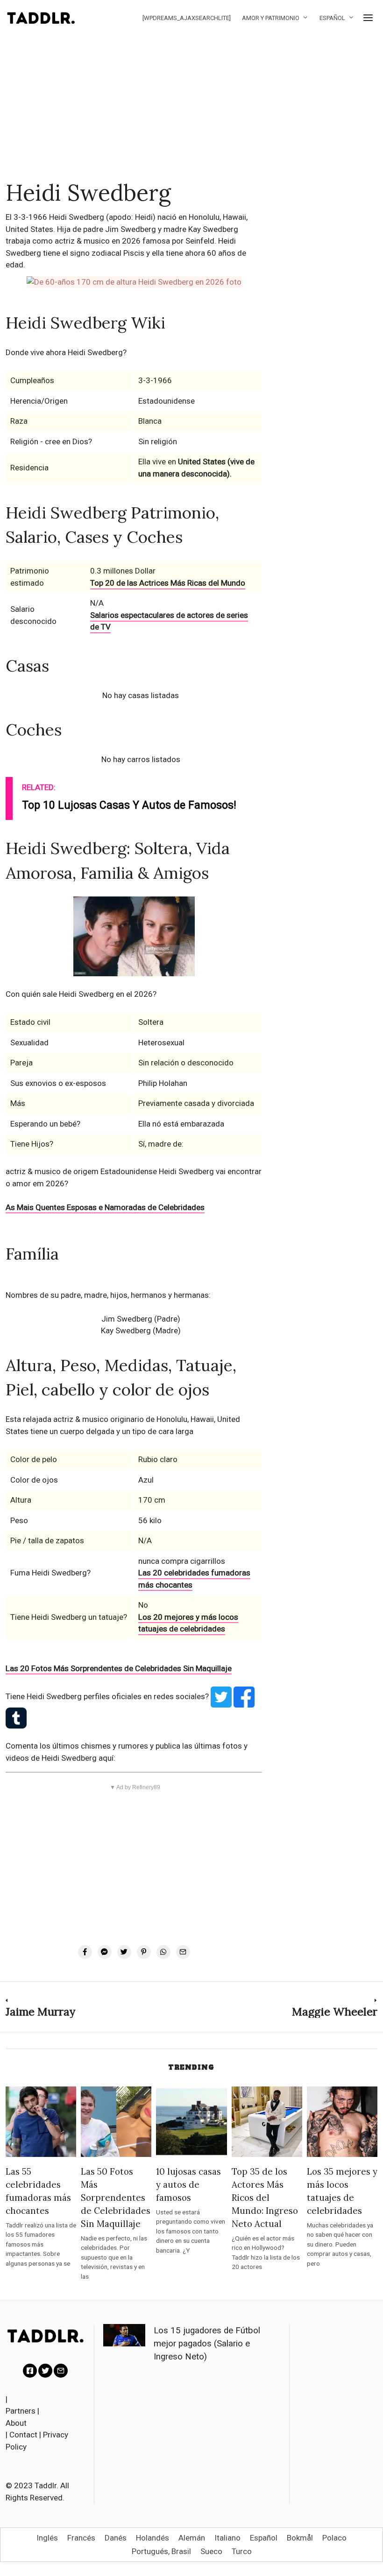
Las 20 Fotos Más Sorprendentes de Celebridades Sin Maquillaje (119, 1668)
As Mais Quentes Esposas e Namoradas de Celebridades (105, 1207)
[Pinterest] (144, 1952)
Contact (23, 2435)
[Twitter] (124, 1952)
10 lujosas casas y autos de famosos (188, 2184)
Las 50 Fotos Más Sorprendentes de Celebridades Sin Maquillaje (116, 2198)
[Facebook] (85, 1952)
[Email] (183, 1952)
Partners (21, 2411)
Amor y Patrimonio (271, 18)
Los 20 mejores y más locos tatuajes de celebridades (188, 1623)
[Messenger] (105, 1952)
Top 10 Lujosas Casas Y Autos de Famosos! (129, 805)
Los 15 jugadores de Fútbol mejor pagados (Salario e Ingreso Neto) (207, 2344)
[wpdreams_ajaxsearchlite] (187, 18)
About (16, 2423)
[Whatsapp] (163, 1952)
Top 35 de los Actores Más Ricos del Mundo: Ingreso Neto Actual (265, 2198)
